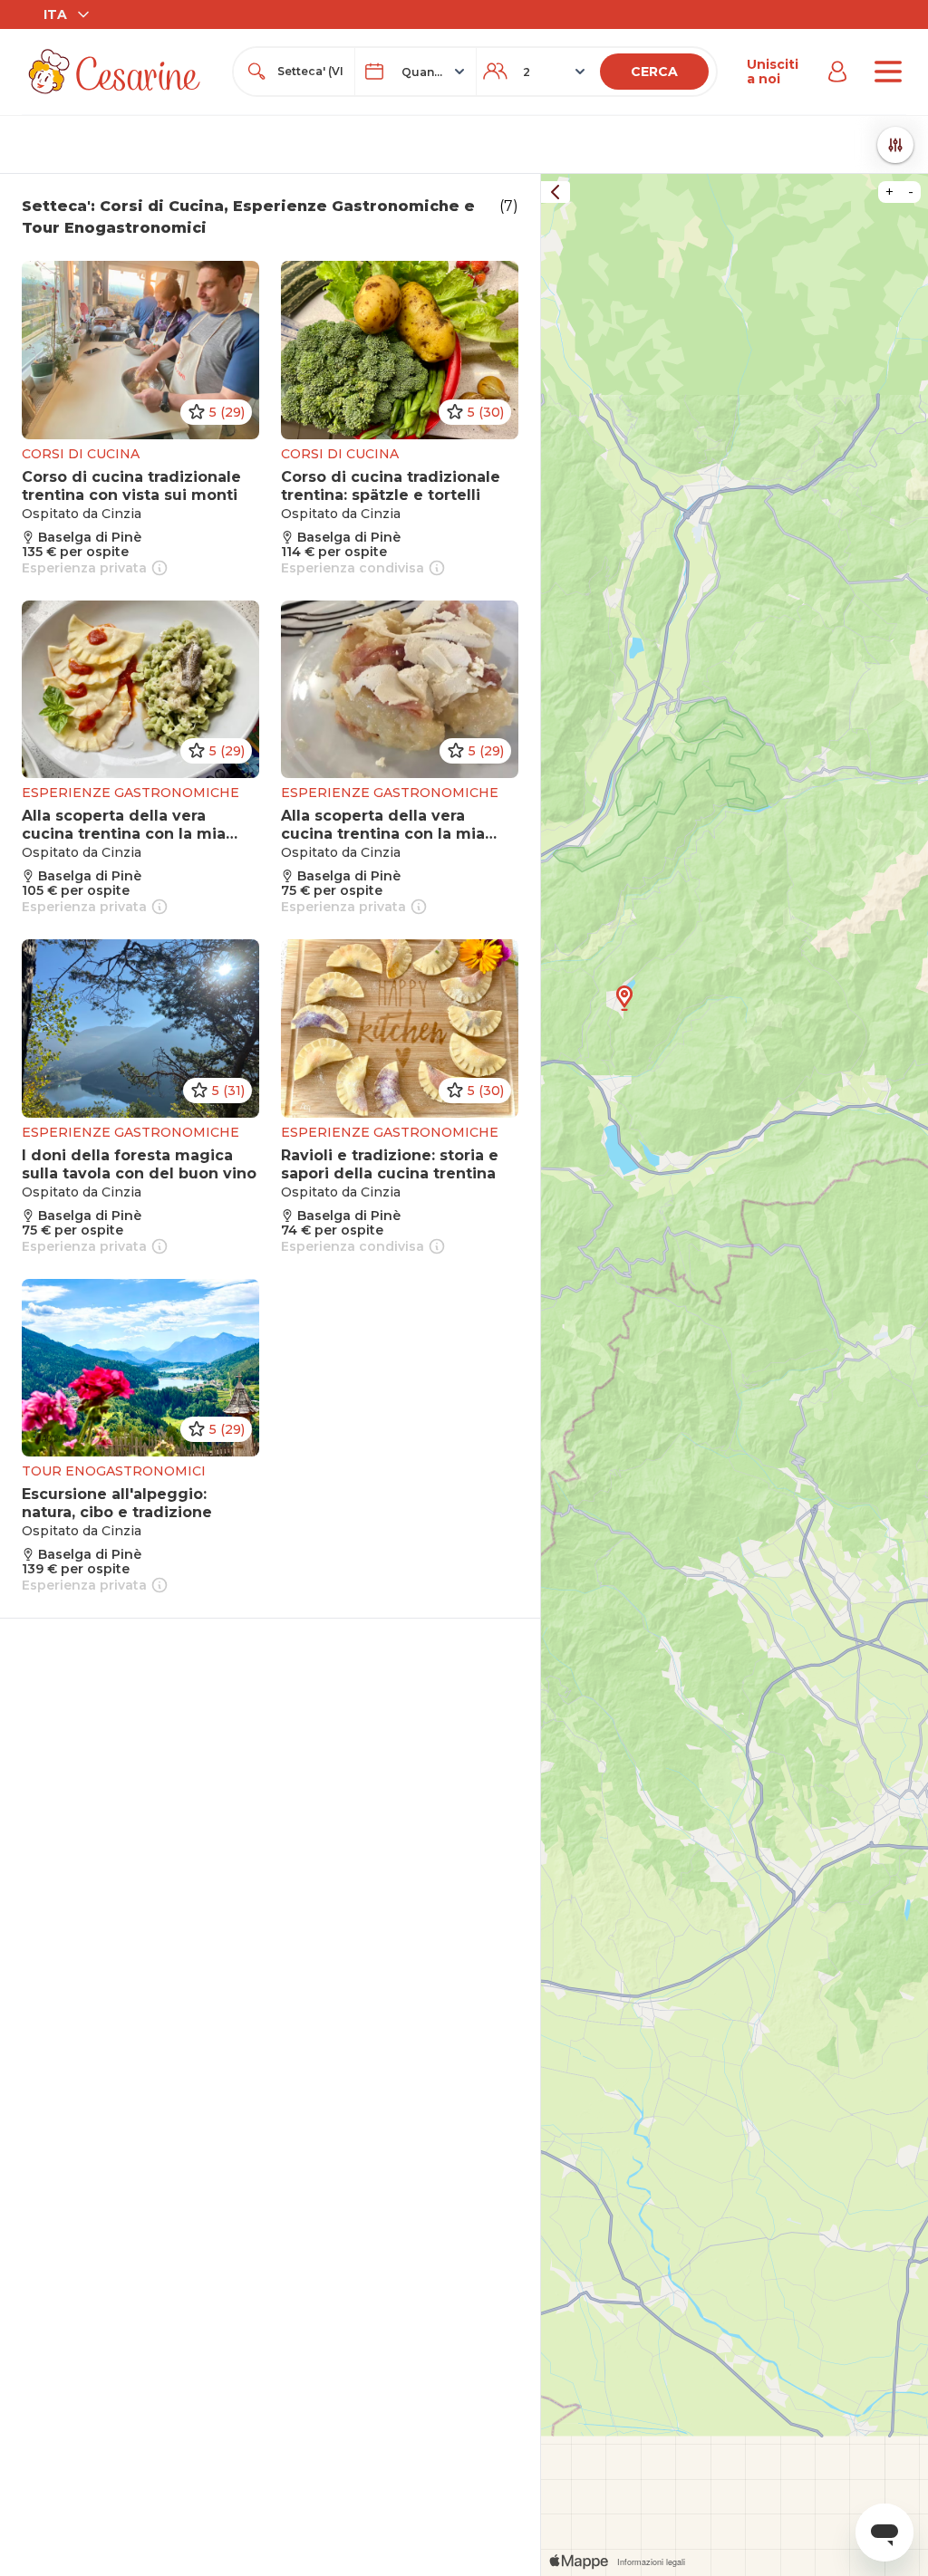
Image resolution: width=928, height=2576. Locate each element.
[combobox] (310, 72)
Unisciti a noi (773, 72)
